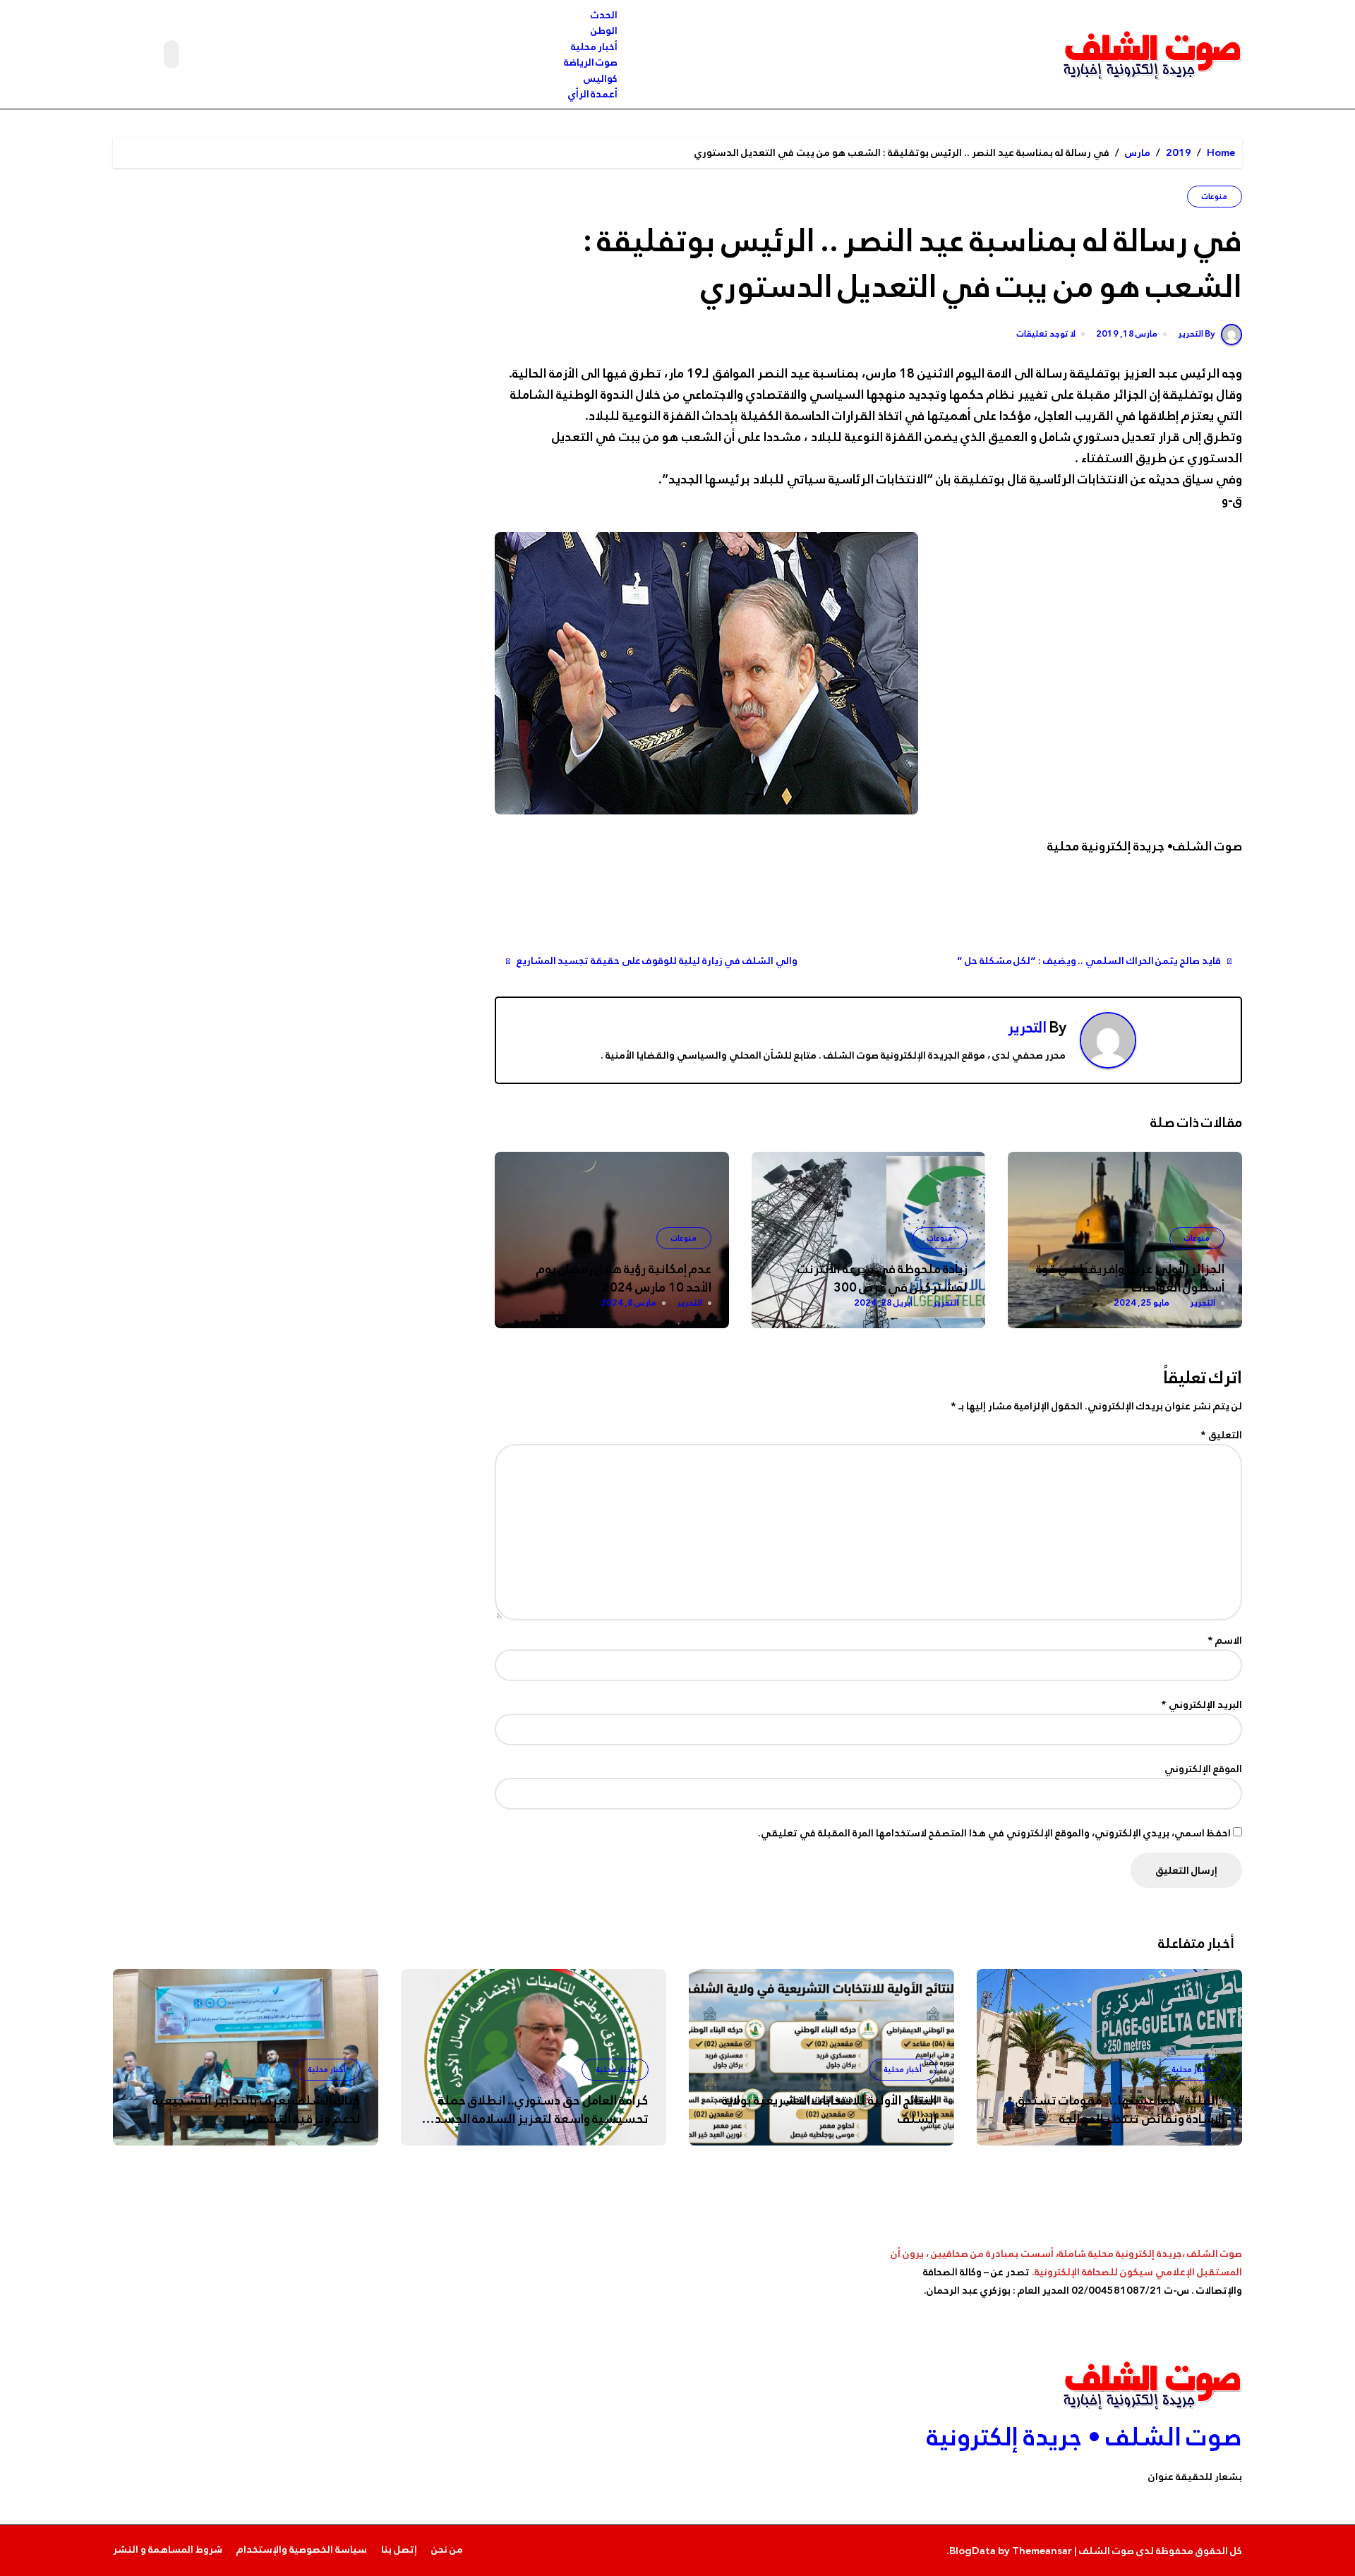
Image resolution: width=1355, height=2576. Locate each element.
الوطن (604, 30)
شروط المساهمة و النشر (168, 2549)
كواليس (601, 78)
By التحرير (1197, 334)
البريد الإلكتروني (1202, 1704)
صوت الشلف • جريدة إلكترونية (1084, 2437)
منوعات (1215, 197)
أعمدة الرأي (593, 94)
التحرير (1027, 1028)
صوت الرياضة (591, 62)
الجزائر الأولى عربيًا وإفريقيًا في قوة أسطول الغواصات (1130, 1278)
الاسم (1225, 1640)
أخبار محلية (595, 47)
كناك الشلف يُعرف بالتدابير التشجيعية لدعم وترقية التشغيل (257, 2109)
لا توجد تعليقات (1046, 335)
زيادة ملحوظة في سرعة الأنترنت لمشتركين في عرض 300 (882, 1278)
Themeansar (1042, 2551)
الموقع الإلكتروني (1203, 1769)
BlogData (972, 2551)
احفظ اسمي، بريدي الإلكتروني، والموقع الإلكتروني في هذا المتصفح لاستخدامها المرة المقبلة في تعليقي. (994, 1833)
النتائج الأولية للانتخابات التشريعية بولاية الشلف (829, 2109)
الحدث (604, 15)
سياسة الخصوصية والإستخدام (302, 2549)
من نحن (447, 2549)
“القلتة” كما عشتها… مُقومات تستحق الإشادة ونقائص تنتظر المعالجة (1120, 2109)
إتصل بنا (399, 2549)
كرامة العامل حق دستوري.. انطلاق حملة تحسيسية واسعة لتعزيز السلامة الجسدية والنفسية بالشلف (536, 2119)
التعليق (1221, 1435)
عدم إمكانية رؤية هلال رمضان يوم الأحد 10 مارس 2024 (624, 1278)
